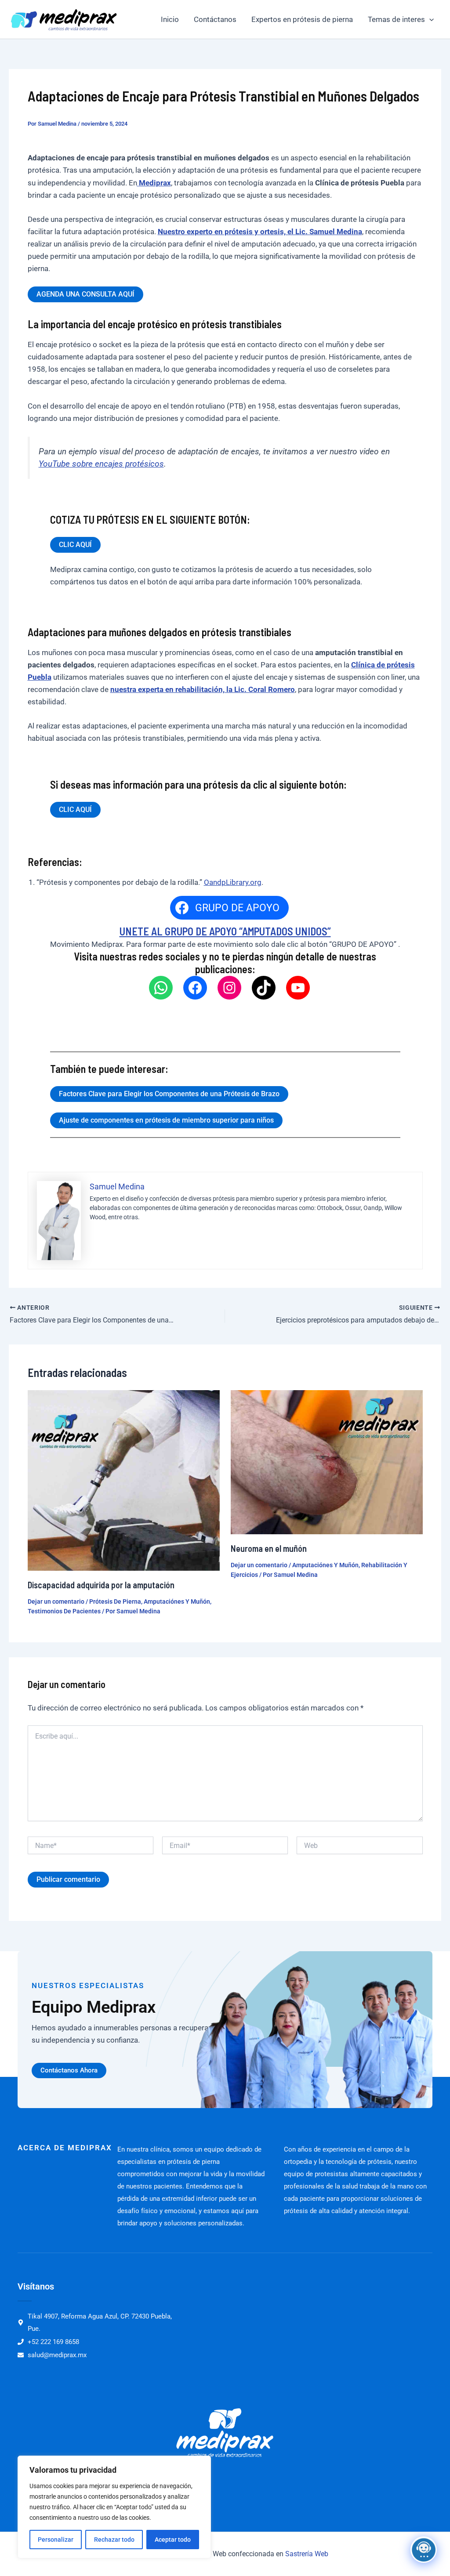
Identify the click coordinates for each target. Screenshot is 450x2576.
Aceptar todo (173, 2540)
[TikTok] (264, 988)
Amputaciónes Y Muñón (177, 1601)
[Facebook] (195, 988)
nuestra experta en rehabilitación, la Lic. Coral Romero (203, 689)
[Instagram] (229, 988)
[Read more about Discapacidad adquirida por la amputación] (124, 1480)
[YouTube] (298, 988)
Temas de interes (396, 19)
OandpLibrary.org (233, 882)
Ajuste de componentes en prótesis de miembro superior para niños (166, 1120)
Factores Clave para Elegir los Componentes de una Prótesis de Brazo (169, 1094)
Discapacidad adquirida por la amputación (101, 1585)
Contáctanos (215, 19)
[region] (114, 2507)
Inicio (170, 19)
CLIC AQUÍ (75, 545)
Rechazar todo (114, 2540)
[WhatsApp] (161, 988)
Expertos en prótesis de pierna (302, 19)
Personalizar (56, 2540)
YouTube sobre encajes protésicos (101, 464)
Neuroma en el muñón (269, 1548)
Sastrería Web (307, 2554)
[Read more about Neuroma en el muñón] (327, 1461)
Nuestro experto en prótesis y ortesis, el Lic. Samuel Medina (260, 232)
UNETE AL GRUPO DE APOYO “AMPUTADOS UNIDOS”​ (225, 931)
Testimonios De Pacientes (64, 1611)
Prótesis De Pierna (115, 1601)
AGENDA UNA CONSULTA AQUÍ (85, 294)
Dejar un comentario (56, 1601)
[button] (429, 19)
